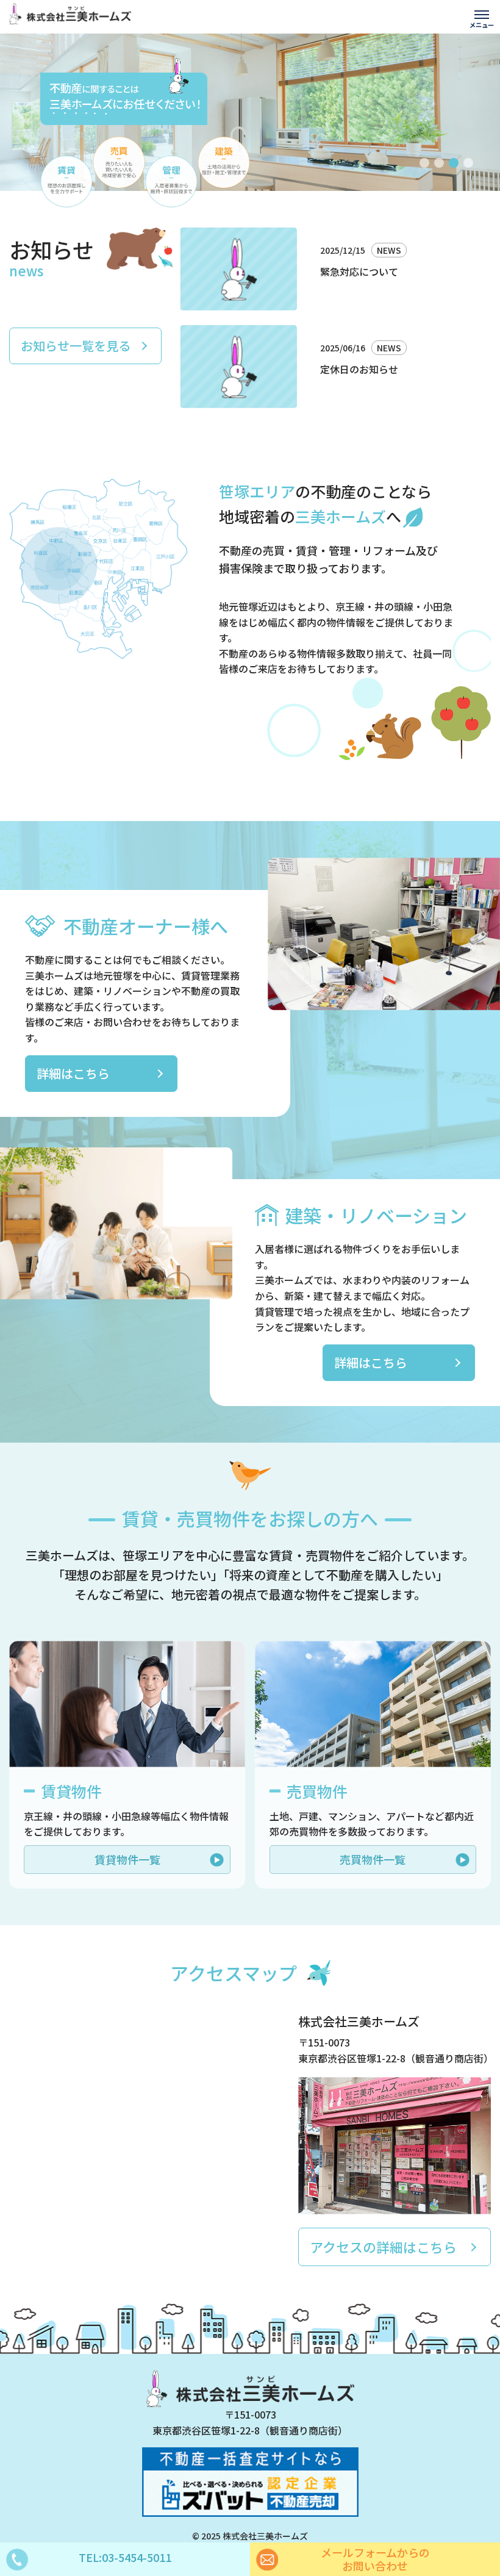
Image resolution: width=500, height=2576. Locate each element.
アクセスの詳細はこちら (383, 2247)
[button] (424, 163)
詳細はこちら (73, 1073)
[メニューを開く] (482, 18)
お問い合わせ (375, 2559)
